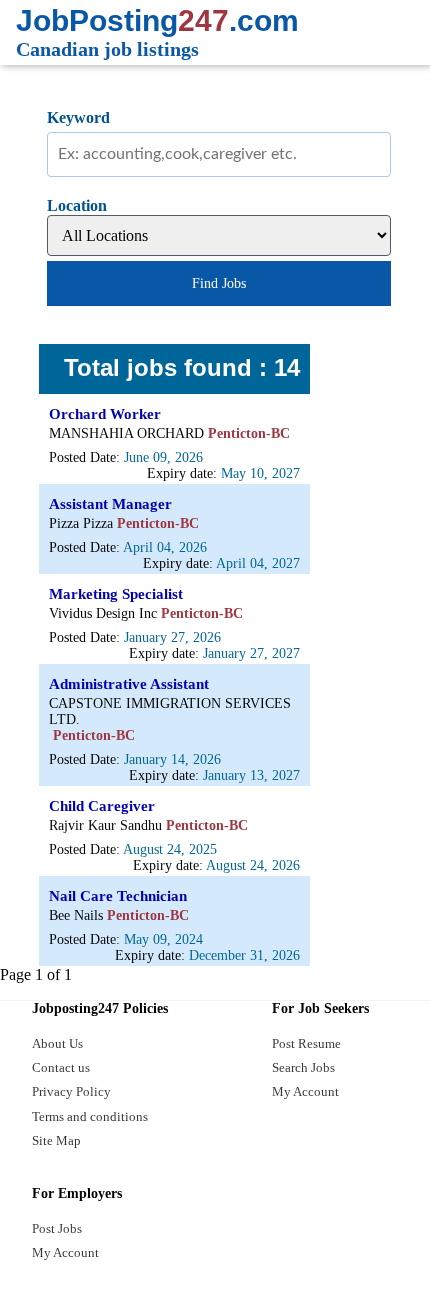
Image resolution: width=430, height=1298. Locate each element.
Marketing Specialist (116, 594)
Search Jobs (303, 1067)
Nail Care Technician (118, 896)
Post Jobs (57, 1228)
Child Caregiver (102, 806)
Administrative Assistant (129, 684)
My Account (305, 1091)
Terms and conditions (90, 1116)
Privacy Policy (71, 1091)
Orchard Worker (105, 414)
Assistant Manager (110, 504)
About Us (57, 1043)
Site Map (56, 1140)
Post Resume (306, 1043)
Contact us (61, 1067)
